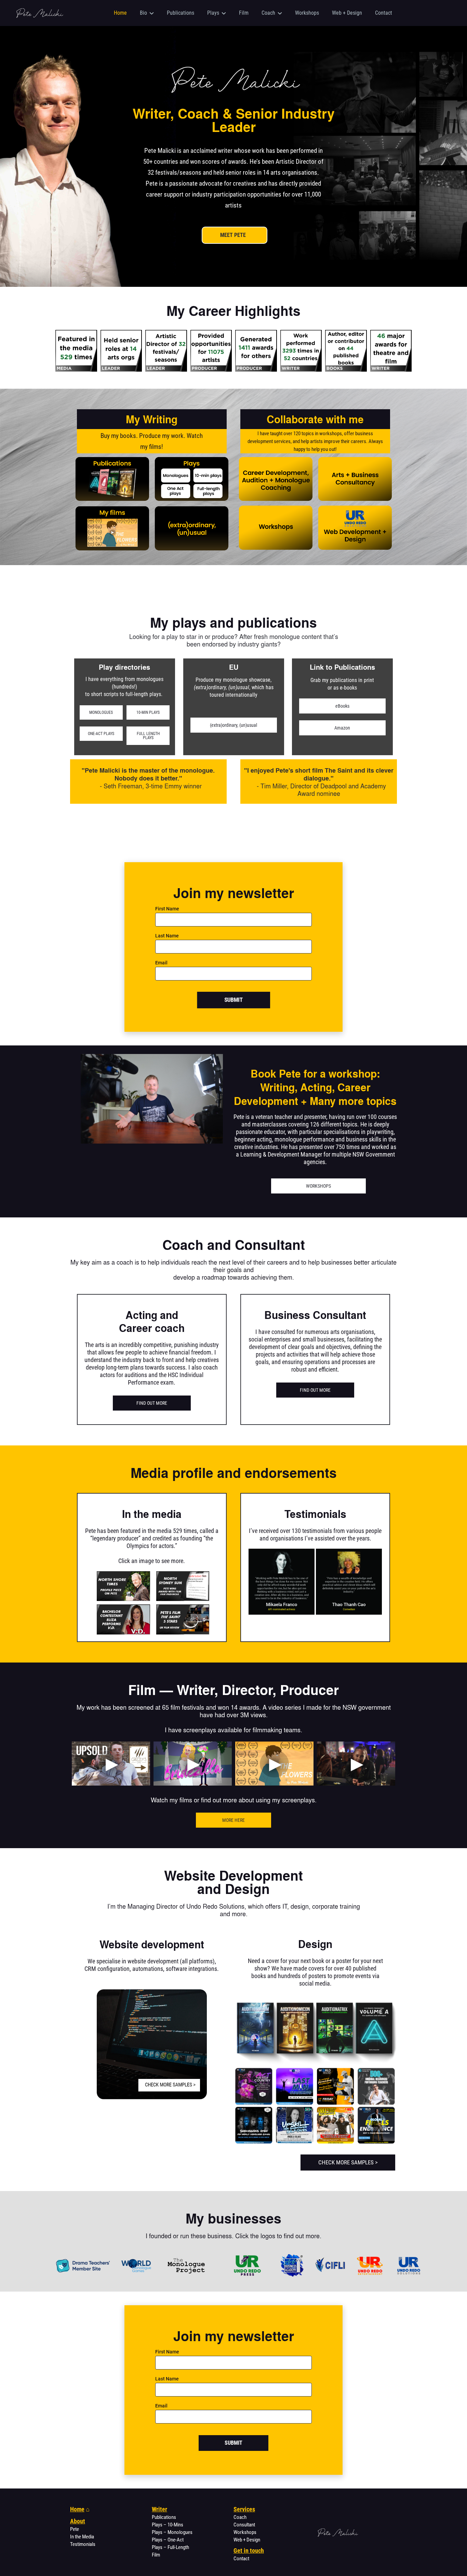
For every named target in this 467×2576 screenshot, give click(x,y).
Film (156, 2555)
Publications (164, 2517)
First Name (167, 909)
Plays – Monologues (172, 2532)
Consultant (244, 2525)
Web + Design (247, 2540)
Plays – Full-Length (170, 2547)
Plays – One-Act (168, 2540)
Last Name (167, 936)
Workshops (245, 2532)
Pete (75, 2529)
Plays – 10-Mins (168, 2525)
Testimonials (83, 2544)
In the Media (82, 2537)
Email (161, 963)
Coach (240, 2517)
